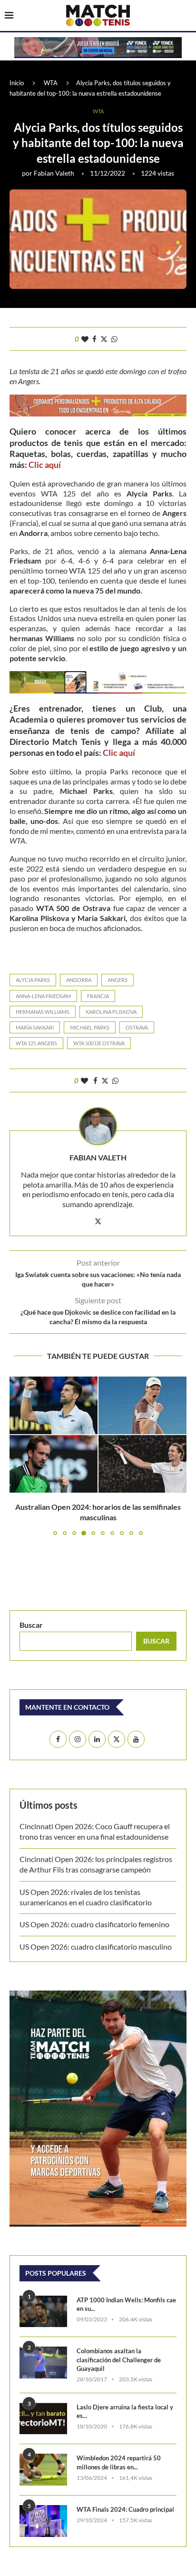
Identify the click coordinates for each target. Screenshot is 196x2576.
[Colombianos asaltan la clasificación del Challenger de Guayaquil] (43, 2363)
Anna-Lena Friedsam (43, 996)
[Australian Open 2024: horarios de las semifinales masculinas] (98, 1435)
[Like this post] (85, 339)
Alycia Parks (33, 980)
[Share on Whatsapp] (114, 339)
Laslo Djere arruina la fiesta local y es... (125, 2411)
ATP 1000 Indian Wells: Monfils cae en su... (126, 2304)
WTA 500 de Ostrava (99, 1043)
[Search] (186, 16)
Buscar (31, 1625)
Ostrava (137, 1027)
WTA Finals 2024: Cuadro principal (125, 2509)
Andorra (79, 980)
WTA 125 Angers (36, 1043)
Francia (98, 996)
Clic (37, 465)
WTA (51, 83)
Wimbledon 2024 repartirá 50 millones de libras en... (119, 2462)
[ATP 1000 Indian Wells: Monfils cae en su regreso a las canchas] (43, 2312)
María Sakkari (35, 1027)
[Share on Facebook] (94, 339)
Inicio (17, 83)
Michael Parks (90, 1027)
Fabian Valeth (54, 173)
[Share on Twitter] (104, 339)
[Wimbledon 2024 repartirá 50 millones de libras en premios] (43, 2470)
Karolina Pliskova (111, 1012)
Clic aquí (119, 753)
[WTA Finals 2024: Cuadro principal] (43, 2521)
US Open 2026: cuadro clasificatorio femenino (94, 1924)
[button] (18, 1455)
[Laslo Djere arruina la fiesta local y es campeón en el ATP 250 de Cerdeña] (43, 2419)
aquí (53, 465)
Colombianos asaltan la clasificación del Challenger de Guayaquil (119, 2359)
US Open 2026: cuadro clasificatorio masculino (97, 1947)
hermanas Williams (43, 1012)
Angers (118, 980)
